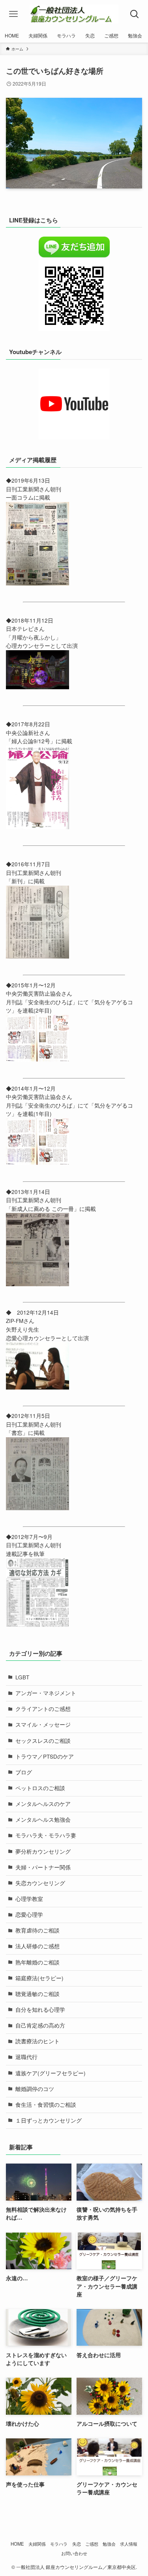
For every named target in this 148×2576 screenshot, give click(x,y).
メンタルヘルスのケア (43, 1804)
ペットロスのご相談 (40, 1788)
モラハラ (59, 2544)
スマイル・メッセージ (43, 1724)
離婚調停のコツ (35, 2089)
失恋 (77, 2544)
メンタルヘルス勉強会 (43, 1820)
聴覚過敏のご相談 (37, 1994)
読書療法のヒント (37, 2041)
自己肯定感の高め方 (40, 2025)
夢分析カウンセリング (43, 1851)
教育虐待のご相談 (37, 1930)
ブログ (24, 1772)
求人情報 (129, 2544)
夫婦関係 (37, 2544)
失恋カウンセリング (40, 1883)
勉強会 (109, 2544)
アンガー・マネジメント (46, 1693)
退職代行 (26, 2057)
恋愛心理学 (29, 1915)
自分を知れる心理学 (40, 2010)
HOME (17, 2544)
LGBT (22, 1677)
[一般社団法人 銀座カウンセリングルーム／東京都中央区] (74, 14)
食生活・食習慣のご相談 (46, 2105)
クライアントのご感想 (43, 1709)
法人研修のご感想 (37, 1946)
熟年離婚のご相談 (37, 1962)
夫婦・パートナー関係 (43, 1867)
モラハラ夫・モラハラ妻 (46, 1835)
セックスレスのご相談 (43, 1741)
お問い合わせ (74, 2553)
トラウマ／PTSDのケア (45, 1756)
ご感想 (92, 2544)
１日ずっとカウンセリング (49, 2120)
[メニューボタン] (13, 14)
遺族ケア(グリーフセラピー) (51, 2073)
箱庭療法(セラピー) (39, 1978)
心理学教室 (29, 1899)
